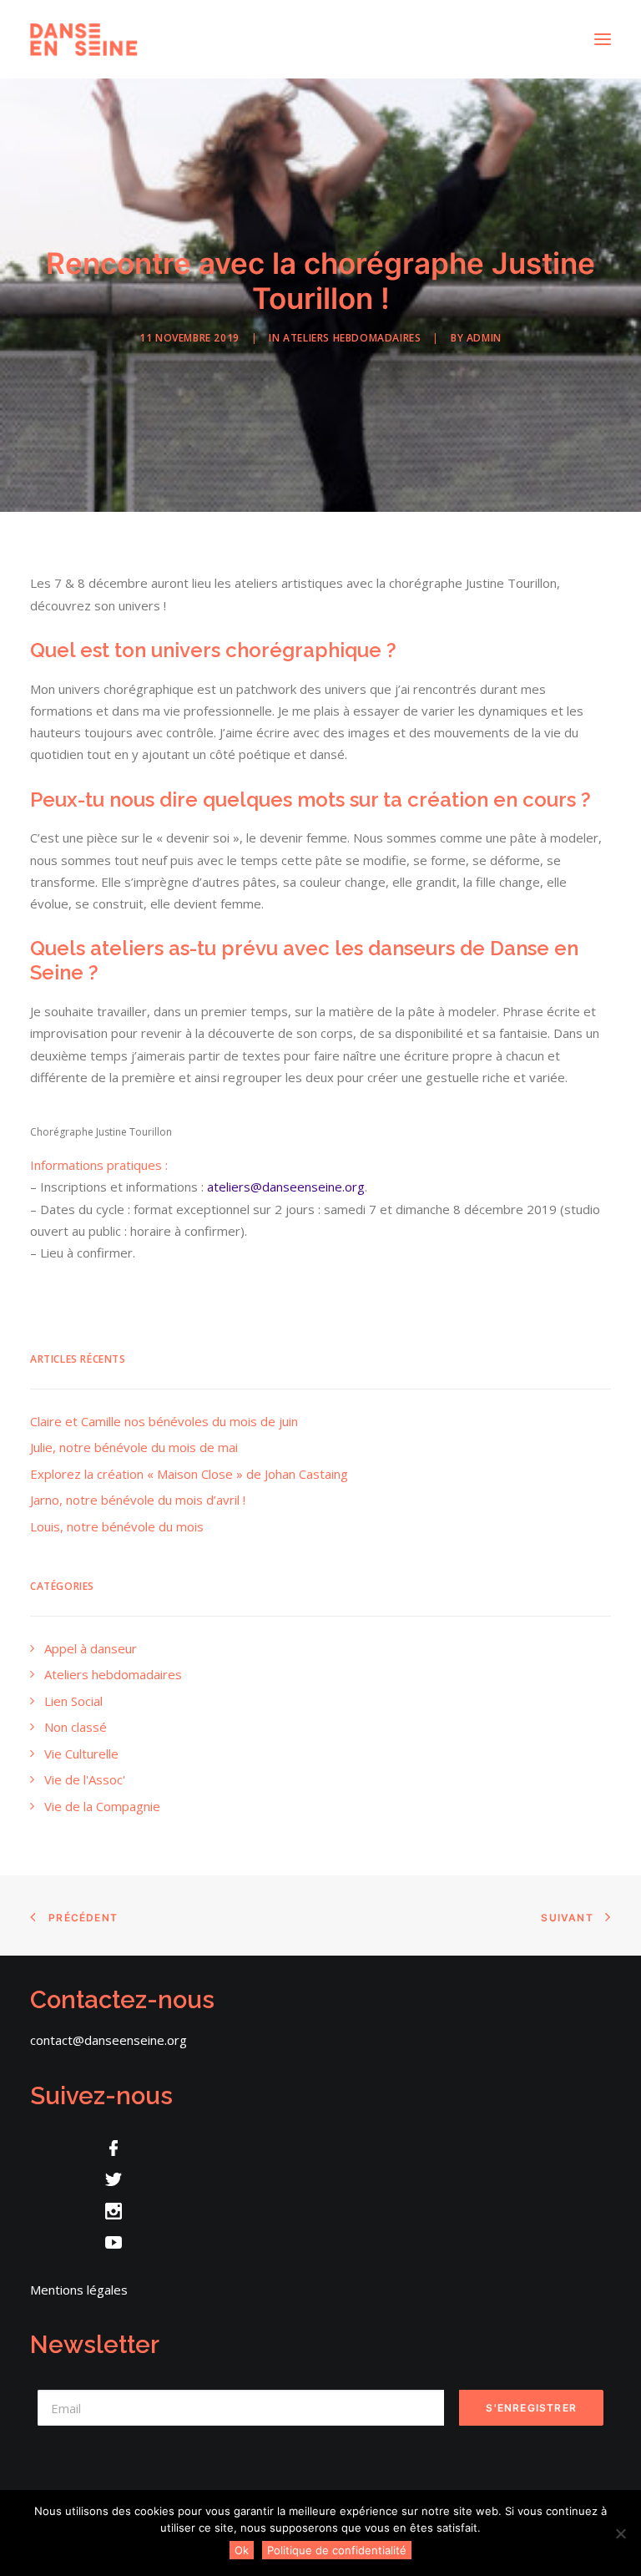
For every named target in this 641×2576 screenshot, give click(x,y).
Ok (242, 2550)
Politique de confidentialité (337, 2550)
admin (484, 338)
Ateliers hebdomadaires (352, 338)
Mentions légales (79, 2290)
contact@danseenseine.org (109, 2040)
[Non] (620, 2533)
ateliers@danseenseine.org (286, 1187)
